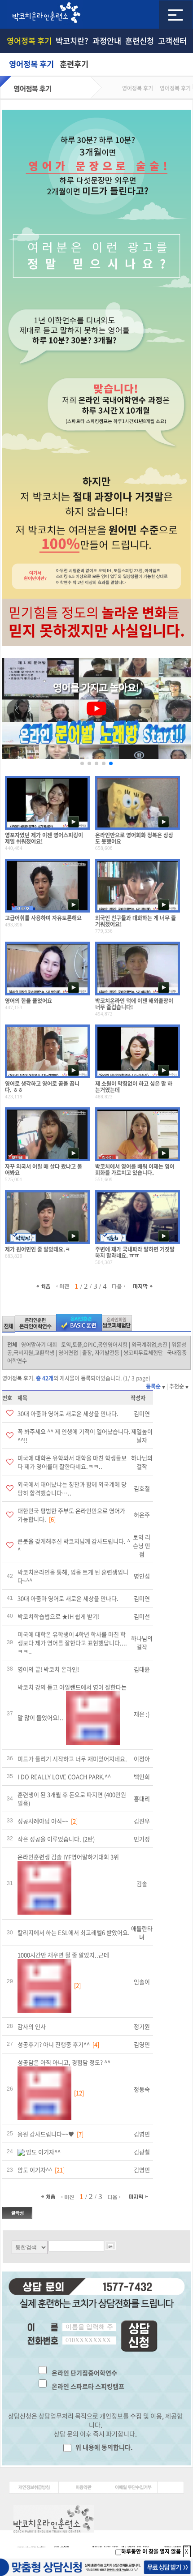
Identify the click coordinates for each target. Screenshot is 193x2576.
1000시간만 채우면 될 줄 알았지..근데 (63, 1955)
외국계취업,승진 (149, 1345)
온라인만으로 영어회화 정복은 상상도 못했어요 (134, 838)
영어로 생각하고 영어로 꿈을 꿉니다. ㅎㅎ (42, 1087)
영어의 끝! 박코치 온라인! (48, 1669)
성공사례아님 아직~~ (43, 1821)
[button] (82, 763)
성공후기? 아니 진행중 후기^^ (54, 2044)
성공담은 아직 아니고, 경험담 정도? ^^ (64, 2062)
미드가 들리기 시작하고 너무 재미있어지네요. (72, 1759)
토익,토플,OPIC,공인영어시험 (94, 1345)
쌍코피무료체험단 (143, 1353)
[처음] (45, 1286)
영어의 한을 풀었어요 (29, 1001)
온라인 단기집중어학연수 (84, 2373)
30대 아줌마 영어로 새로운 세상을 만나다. (68, 1413)
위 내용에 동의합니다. (103, 2447)
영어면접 (68, 1353)
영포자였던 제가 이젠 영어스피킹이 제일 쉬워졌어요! (44, 838)
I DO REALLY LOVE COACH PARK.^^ (64, 1777)
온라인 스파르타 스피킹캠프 (88, 2386)
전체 (12, 1345)
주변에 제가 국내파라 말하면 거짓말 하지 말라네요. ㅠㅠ (135, 1252)
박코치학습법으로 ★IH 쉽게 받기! (59, 1616)
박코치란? (72, 41)
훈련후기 (74, 64)
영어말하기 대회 (39, 1345)
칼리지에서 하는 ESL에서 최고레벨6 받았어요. (74, 1932)
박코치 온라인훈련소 (45, 14)
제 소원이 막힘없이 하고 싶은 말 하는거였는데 (134, 1087)
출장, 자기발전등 (101, 1353)
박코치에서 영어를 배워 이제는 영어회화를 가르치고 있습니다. (135, 1170)
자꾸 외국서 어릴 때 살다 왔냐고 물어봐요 (44, 1170)
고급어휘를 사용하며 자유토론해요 (43, 918)
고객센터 (172, 41)
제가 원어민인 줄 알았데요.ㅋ (37, 1249)
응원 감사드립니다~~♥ (46, 2134)
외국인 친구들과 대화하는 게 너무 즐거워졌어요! (136, 921)
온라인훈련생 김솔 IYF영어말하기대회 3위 (68, 1857)
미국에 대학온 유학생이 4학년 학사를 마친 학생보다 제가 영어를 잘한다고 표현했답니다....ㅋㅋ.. (72, 1643)
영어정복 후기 (29, 41)
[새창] (34, 2487)
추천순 (177, 1386)
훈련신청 (140, 41)
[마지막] (143, 1286)
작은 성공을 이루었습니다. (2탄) (56, 1839)
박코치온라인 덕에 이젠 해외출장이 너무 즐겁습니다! (134, 1004)
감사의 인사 (32, 2026)
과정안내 (107, 41)
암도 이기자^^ (43, 2152)
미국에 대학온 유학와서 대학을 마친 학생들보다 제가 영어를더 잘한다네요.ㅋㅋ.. (72, 1462)
